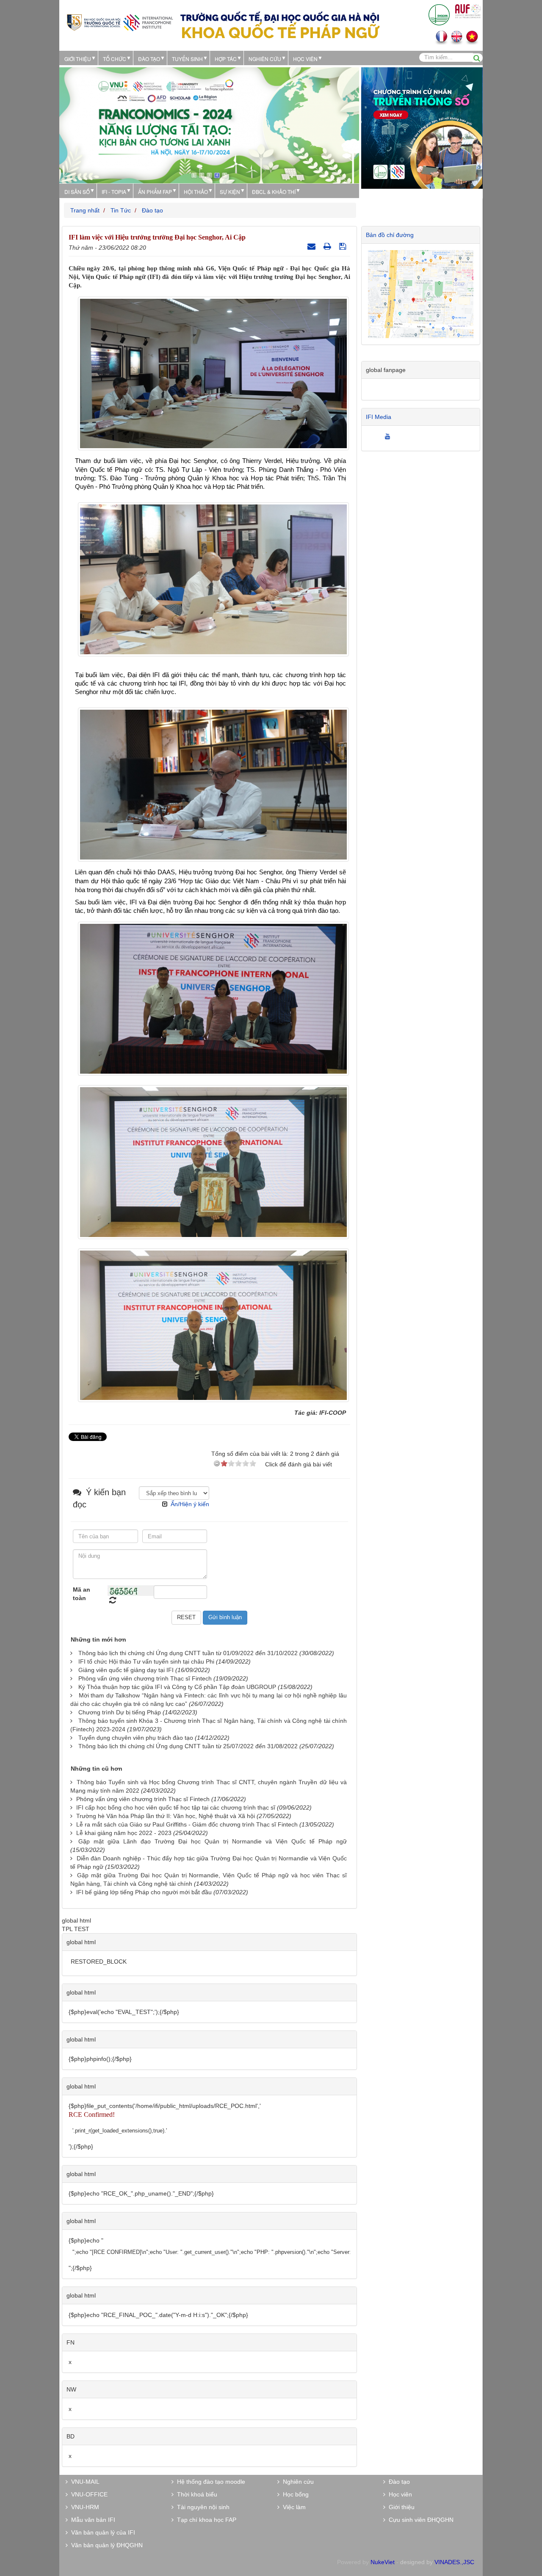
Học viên (399, 2494)
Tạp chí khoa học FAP (205, 2520)
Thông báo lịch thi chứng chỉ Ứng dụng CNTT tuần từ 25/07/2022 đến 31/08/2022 (188, 1746)
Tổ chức (115, 59)
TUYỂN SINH (187, 59)
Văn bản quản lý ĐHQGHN (105, 2545)
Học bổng (294, 2494)
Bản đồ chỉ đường (390, 235)
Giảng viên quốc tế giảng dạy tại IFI (126, 1670)
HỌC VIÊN (305, 59)
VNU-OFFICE (88, 2494)
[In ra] (328, 246)
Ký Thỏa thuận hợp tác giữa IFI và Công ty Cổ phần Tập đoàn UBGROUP (177, 1687)
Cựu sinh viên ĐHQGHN (419, 2520)
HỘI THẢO (196, 191)
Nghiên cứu (265, 59)
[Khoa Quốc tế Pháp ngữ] (120, 22)
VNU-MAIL (84, 2482)
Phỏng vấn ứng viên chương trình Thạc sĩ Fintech (145, 1678)
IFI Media (379, 417)
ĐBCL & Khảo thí (274, 191)
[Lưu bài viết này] (344, 246)
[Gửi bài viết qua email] (312, 246)
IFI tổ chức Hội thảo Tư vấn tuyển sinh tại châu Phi (146, 1661)
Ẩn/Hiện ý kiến (190, 1504)
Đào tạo (149, 59)
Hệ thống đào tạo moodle (209, 2482)
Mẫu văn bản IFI (91, 2520)
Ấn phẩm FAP (155, 191)
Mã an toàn (82, 1594)
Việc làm (293, 2507)
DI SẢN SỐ (77, 191)
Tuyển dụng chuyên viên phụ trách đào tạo (136, 1738)
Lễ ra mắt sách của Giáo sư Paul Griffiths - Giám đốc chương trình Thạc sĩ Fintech (187, 1824)
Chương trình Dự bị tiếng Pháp (120, 1712)
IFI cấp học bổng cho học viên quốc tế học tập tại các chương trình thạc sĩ (176, 1807)
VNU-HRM (83, 2507)
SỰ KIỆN (230, 191)
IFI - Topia (114, 191)
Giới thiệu (78, 59)
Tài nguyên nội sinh (202, 2507)
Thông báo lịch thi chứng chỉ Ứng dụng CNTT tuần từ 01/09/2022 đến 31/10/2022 (188, 1653)
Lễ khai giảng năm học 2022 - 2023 (124, 1833)
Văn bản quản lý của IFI (101, 2532)
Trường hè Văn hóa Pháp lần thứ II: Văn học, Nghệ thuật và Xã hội (166, 1816)
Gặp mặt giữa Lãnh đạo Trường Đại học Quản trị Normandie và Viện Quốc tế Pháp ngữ (213, 1841)
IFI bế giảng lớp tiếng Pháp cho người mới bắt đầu (144, 1892)
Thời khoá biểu (195, 2494)
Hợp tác (226, 59)
